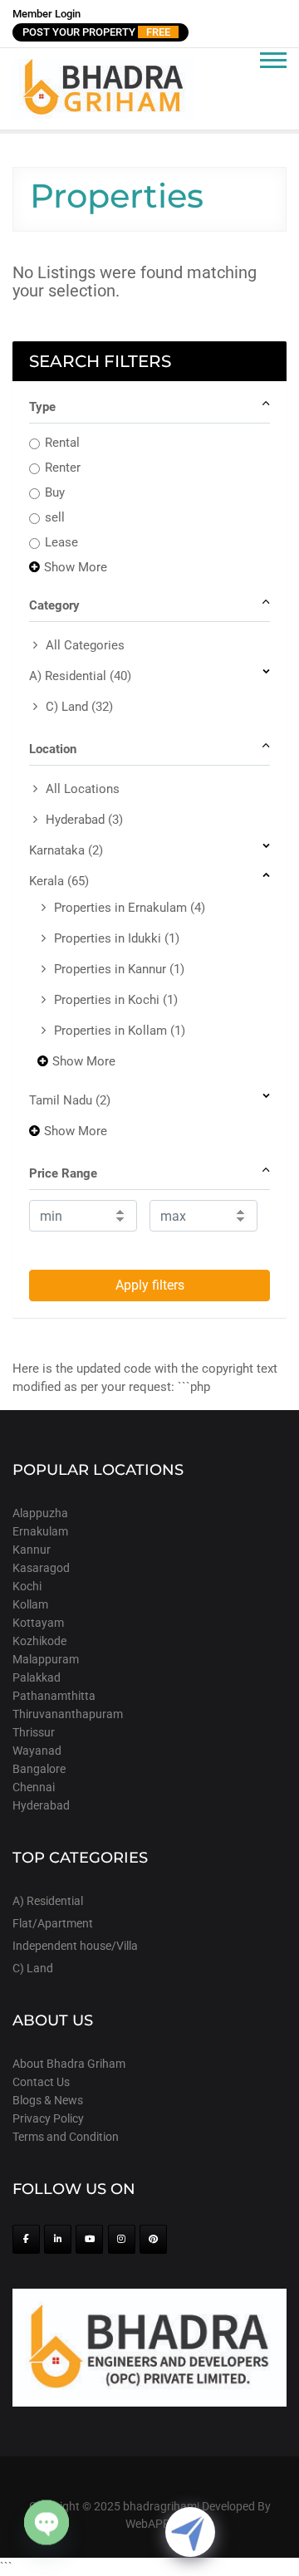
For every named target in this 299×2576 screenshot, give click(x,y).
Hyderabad (84, 820)
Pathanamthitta (54, 1696)
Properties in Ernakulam (130, 908)
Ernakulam (40, 1531)
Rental (62, 443)
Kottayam (38, 1623)
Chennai (34, 1787)
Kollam (30, 1604)
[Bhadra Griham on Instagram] (122, 2239)
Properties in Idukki (117, 938)
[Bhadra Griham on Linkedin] (58, 2239)
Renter (63, 468)
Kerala (59, 881)
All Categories (85, 645)
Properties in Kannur (119, 969)
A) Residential (80, 676)
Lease (61, 542)
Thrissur (34, 1732)
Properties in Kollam (120, 1031)
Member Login (47, 14)
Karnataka (66, 850)
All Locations (83, 789)
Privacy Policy (48, 2118)
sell (55, 517)
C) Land (79, 707)
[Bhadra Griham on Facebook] (26, 2239)
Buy (55, 492)
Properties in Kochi (116, 1000)
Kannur (32, 1550)
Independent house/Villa (75, 1946)
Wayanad (37, 1751)
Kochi (27, 1586)
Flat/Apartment (53, 1923)
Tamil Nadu (70, 1100)
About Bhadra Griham (69, 2064)
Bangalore (39, 1769)
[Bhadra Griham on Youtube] (89, 2239)
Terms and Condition (66, 2137)
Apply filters (150, 1285)
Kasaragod (41, 1568)
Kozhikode (39, 1641)
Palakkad (37, 1677)
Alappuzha (40, 1513)
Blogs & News (48, 2100)
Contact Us (41, 2082)
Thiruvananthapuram (68, 1714)
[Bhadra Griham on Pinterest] (153, 2239)
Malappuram (46, 1659)
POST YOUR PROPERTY (96, 32)
